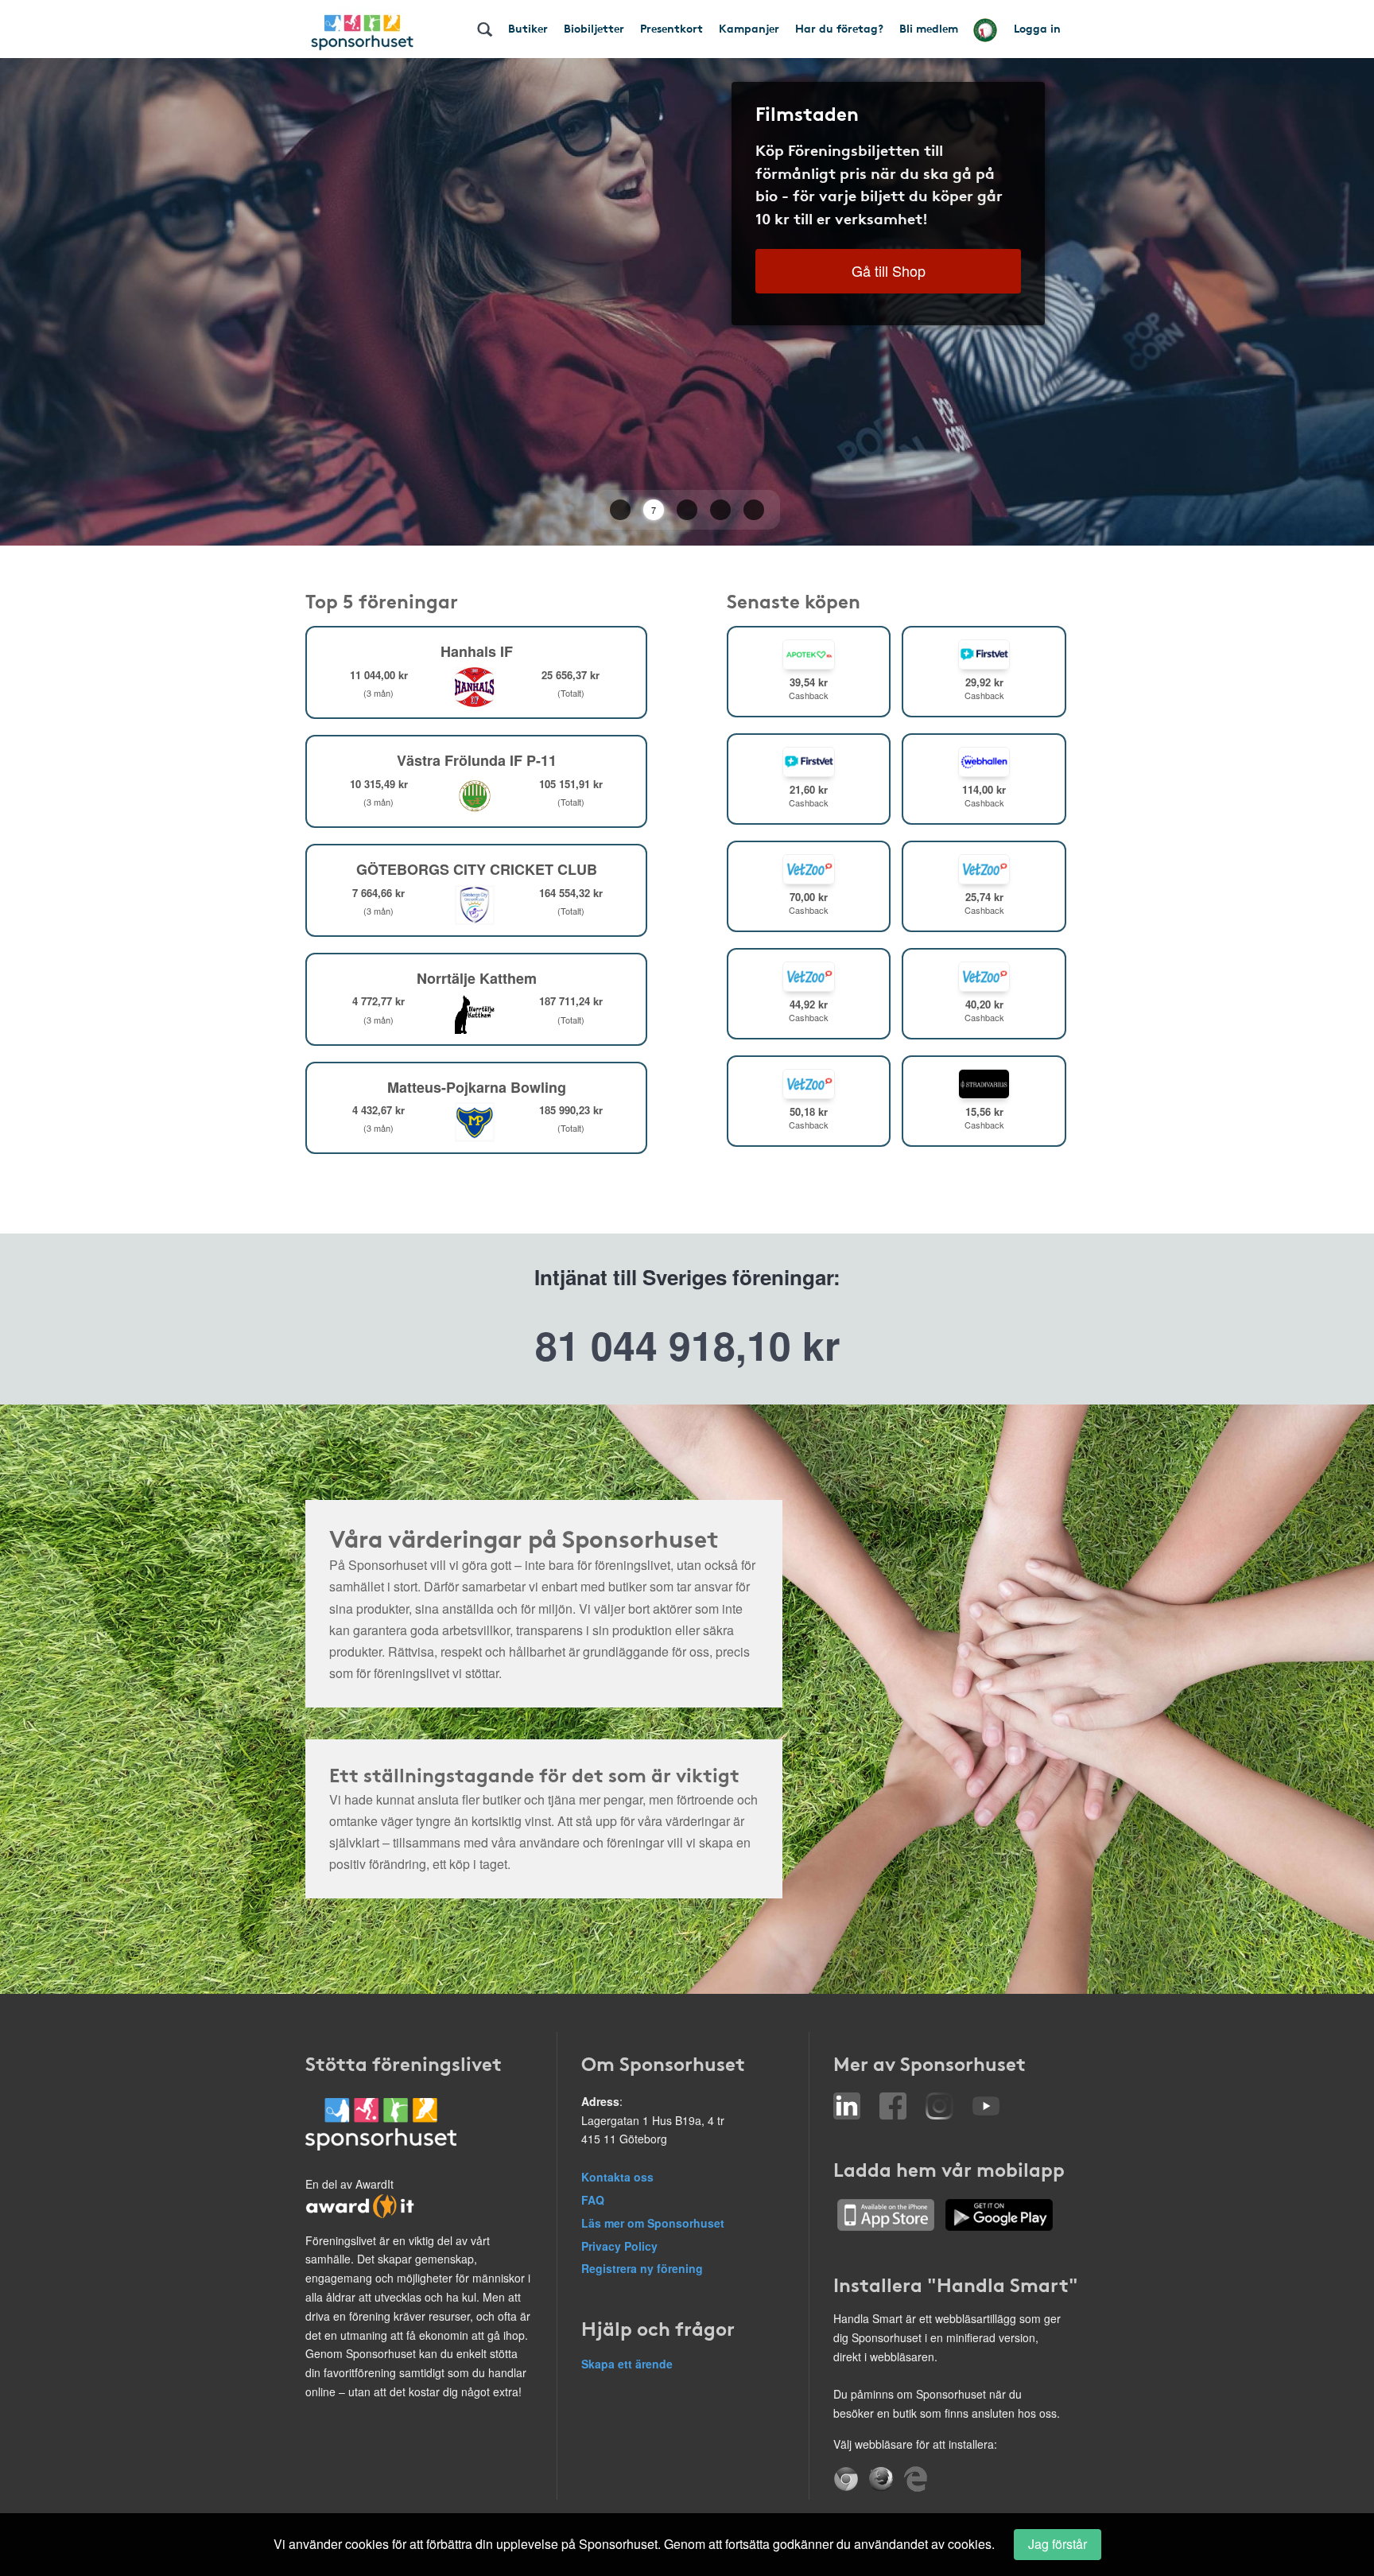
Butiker (528, 28)
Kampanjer (749, 28)
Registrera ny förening (642, 2268)
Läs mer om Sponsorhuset (653, 2223)
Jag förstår (1058, 2544)
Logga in (1037, 28)
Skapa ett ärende (627, 2364)
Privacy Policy (619, 2246)
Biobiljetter (594, 28)
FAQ (593, 2200)
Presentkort (671, 28)
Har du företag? (839, 28)
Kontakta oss (617, 2177)
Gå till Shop (889, 270)
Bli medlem (929, 28)
